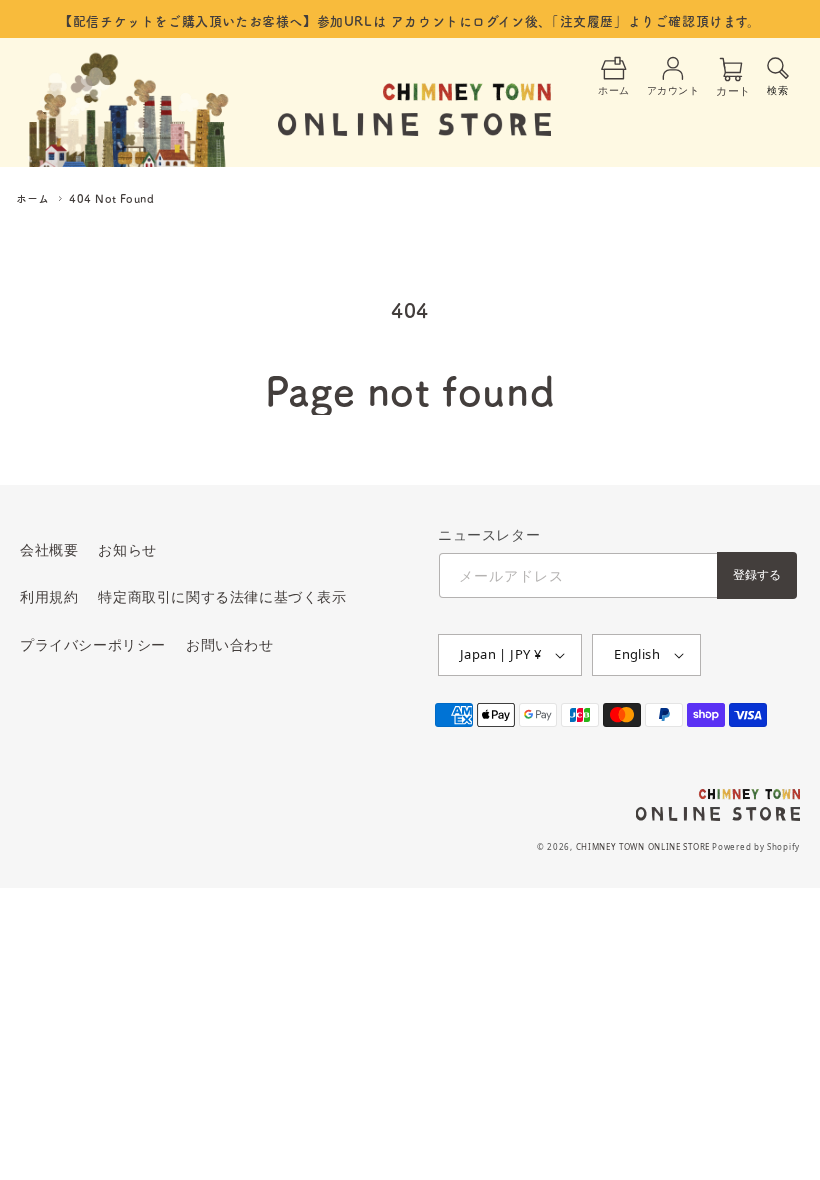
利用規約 (49, 596)
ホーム (32, 198)
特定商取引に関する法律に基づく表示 (222, 596)
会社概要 (49, 549)
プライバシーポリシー (93, 644)
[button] (778, 74)
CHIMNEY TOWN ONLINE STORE (643, 846)
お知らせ (127, 549)
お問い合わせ (230, 644)
